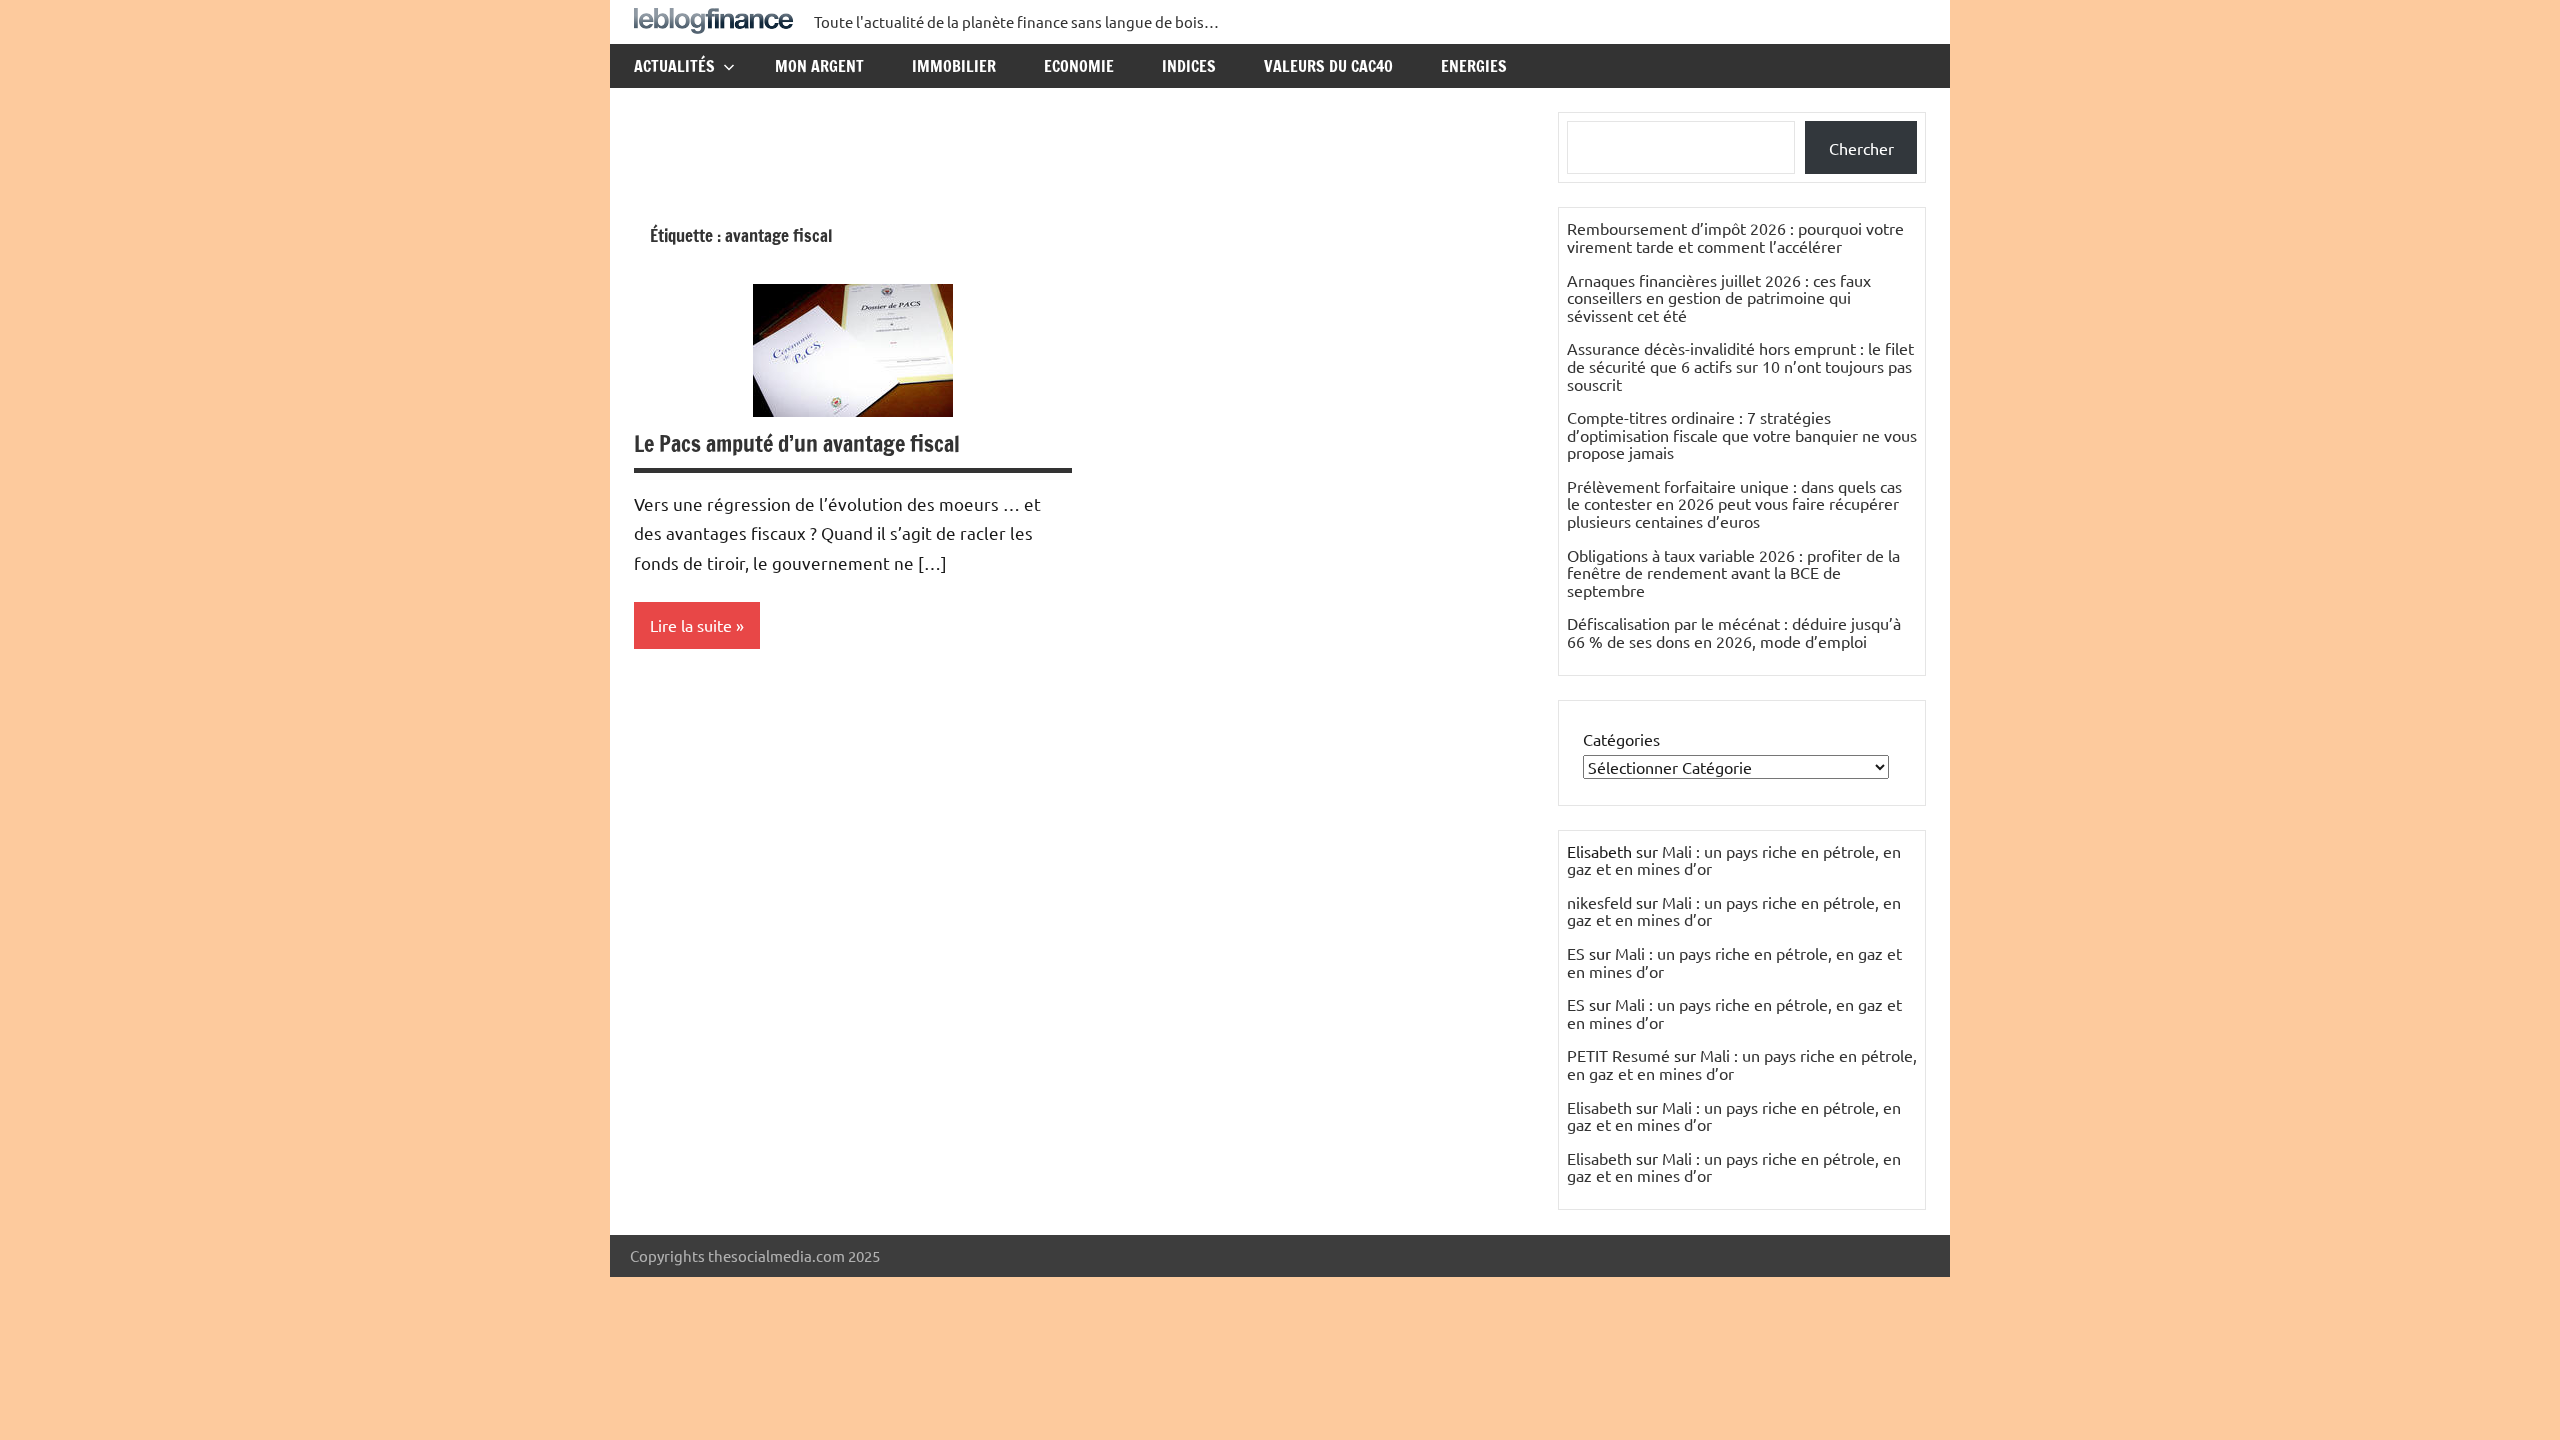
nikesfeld (1599, 902)
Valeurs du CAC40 (1328, 66)
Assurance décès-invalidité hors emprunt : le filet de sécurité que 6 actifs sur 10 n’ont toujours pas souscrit (1740, 365)
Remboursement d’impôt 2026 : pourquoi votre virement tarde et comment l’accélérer (1735, 237)
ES (1576, 953)
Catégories (1621, 739)
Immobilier (954, 66)
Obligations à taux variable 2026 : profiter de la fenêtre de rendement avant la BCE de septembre (1733, 572)
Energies (1474, 66)
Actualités (674, 66)
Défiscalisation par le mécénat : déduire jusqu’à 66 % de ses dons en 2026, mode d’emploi (1734, 632)
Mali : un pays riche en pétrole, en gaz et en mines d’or (1734, 860)
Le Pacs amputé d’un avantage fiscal (797, 443)
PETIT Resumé (1618, 1055)
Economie (1079, 66)
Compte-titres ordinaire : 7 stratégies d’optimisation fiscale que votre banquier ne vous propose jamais (1742, 434)
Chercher (1861, 148)
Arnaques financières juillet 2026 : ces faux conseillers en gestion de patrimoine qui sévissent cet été (1719, 297)
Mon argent (819, 66)
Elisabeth (1599, 1107)
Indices (1189, 66)
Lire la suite (691, 625)
